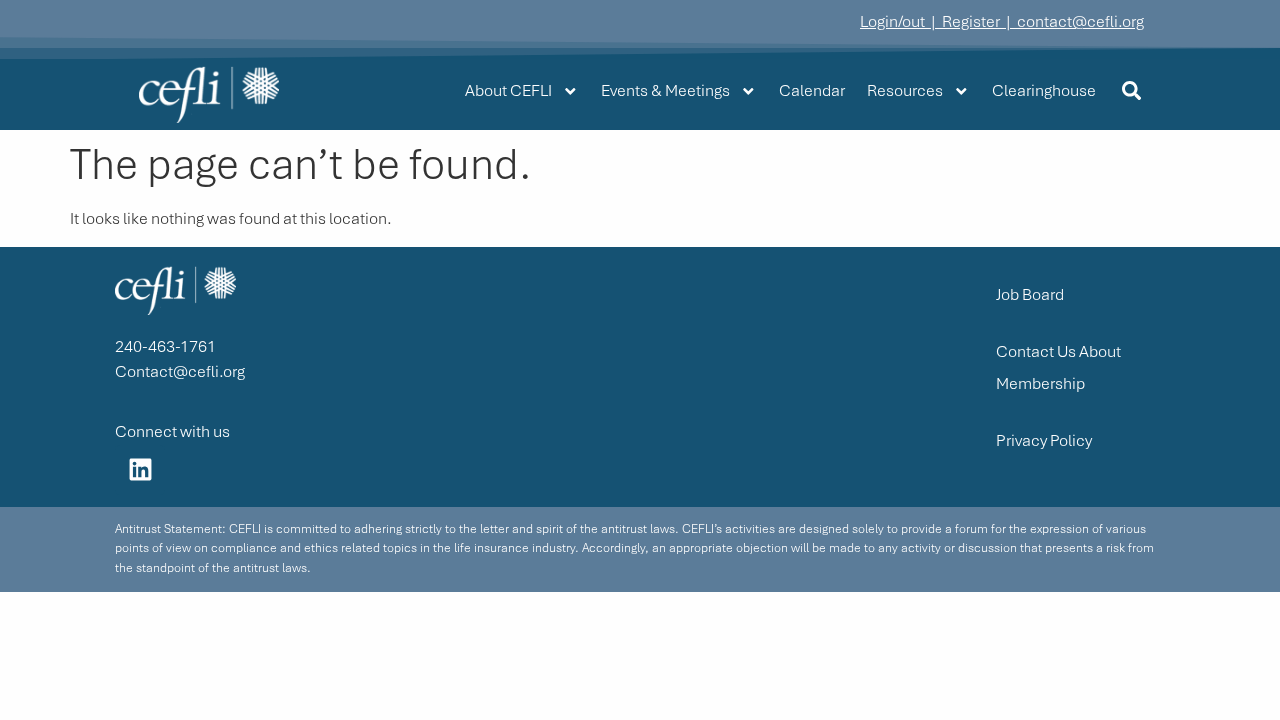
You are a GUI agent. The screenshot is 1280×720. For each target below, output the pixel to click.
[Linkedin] (140, 470)
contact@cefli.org (1080, 21)
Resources (905, 91)
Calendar (812, 91)
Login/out (892, 21)
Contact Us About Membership (1058, 367)
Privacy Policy (1044, 440)
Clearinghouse (1044, 91)
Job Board (1030, 294)
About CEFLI (508, 91)
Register (971, 21)
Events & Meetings (665, 91)
